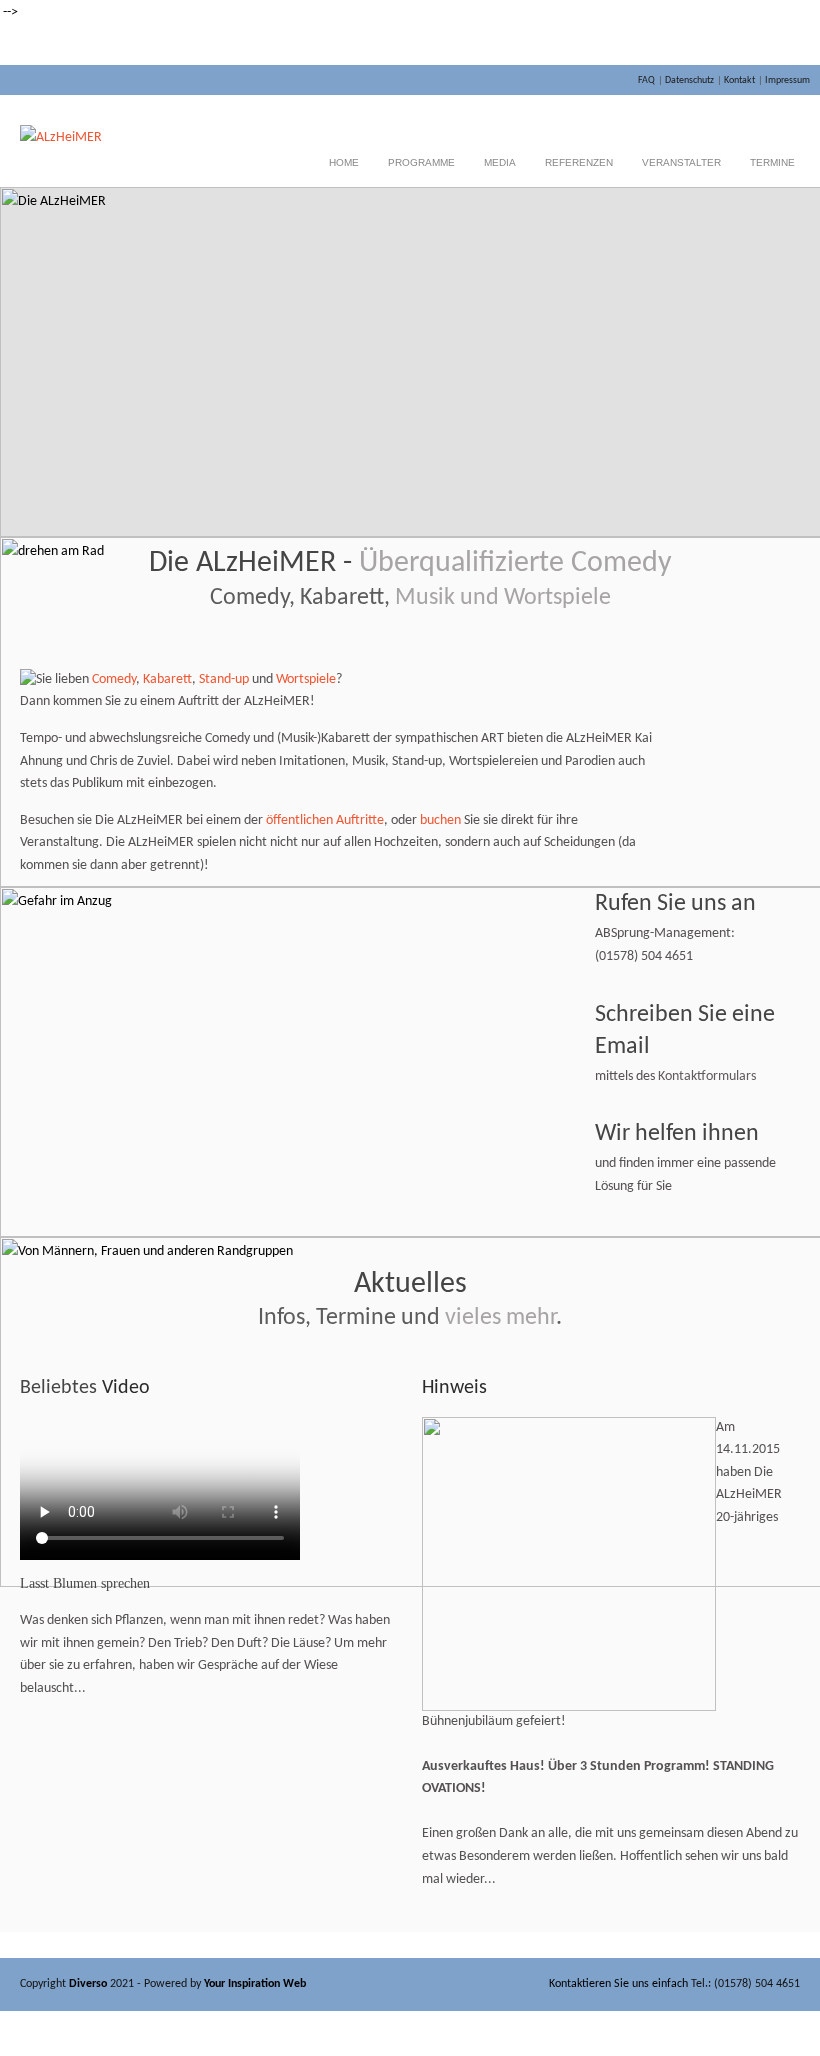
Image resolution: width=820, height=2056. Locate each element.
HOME (344, 162)
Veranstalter (681, 162)
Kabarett (167, 679)
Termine (772, 162)
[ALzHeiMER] (61, 137)
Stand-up (224, 679)
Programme (421, 162)
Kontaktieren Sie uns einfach (618, 1984)
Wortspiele (306, 679)
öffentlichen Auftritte (325, 820)
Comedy (114, 679)
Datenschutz (689, 80)
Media (500, 162)
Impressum (787, 80)
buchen (440, 820)
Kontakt (739, 80)
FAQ (646, 80)
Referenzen (579, 162)
